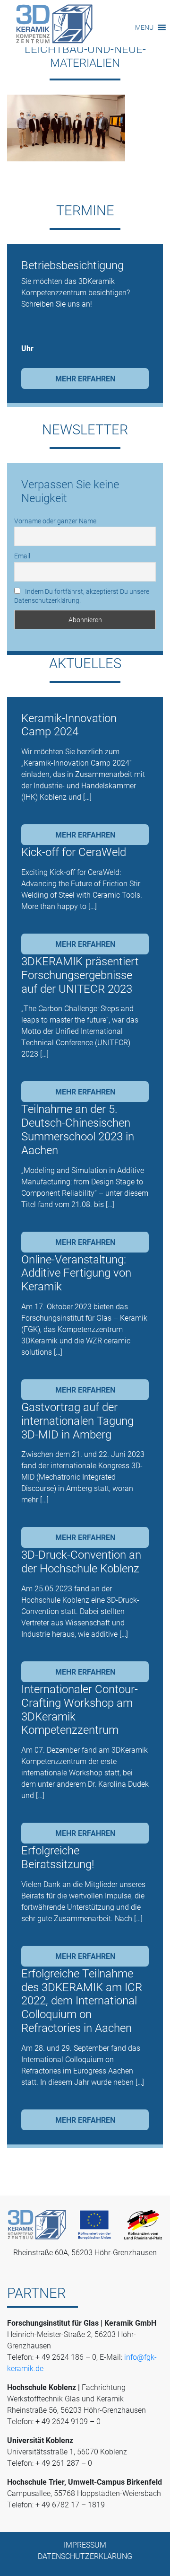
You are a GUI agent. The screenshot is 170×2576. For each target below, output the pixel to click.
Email (22, 556)
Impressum (85, 2545)
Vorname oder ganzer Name (55, 521)
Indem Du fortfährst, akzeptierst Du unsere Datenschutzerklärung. (82, 596)
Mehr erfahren (85, 378)
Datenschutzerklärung (85, 2556)
